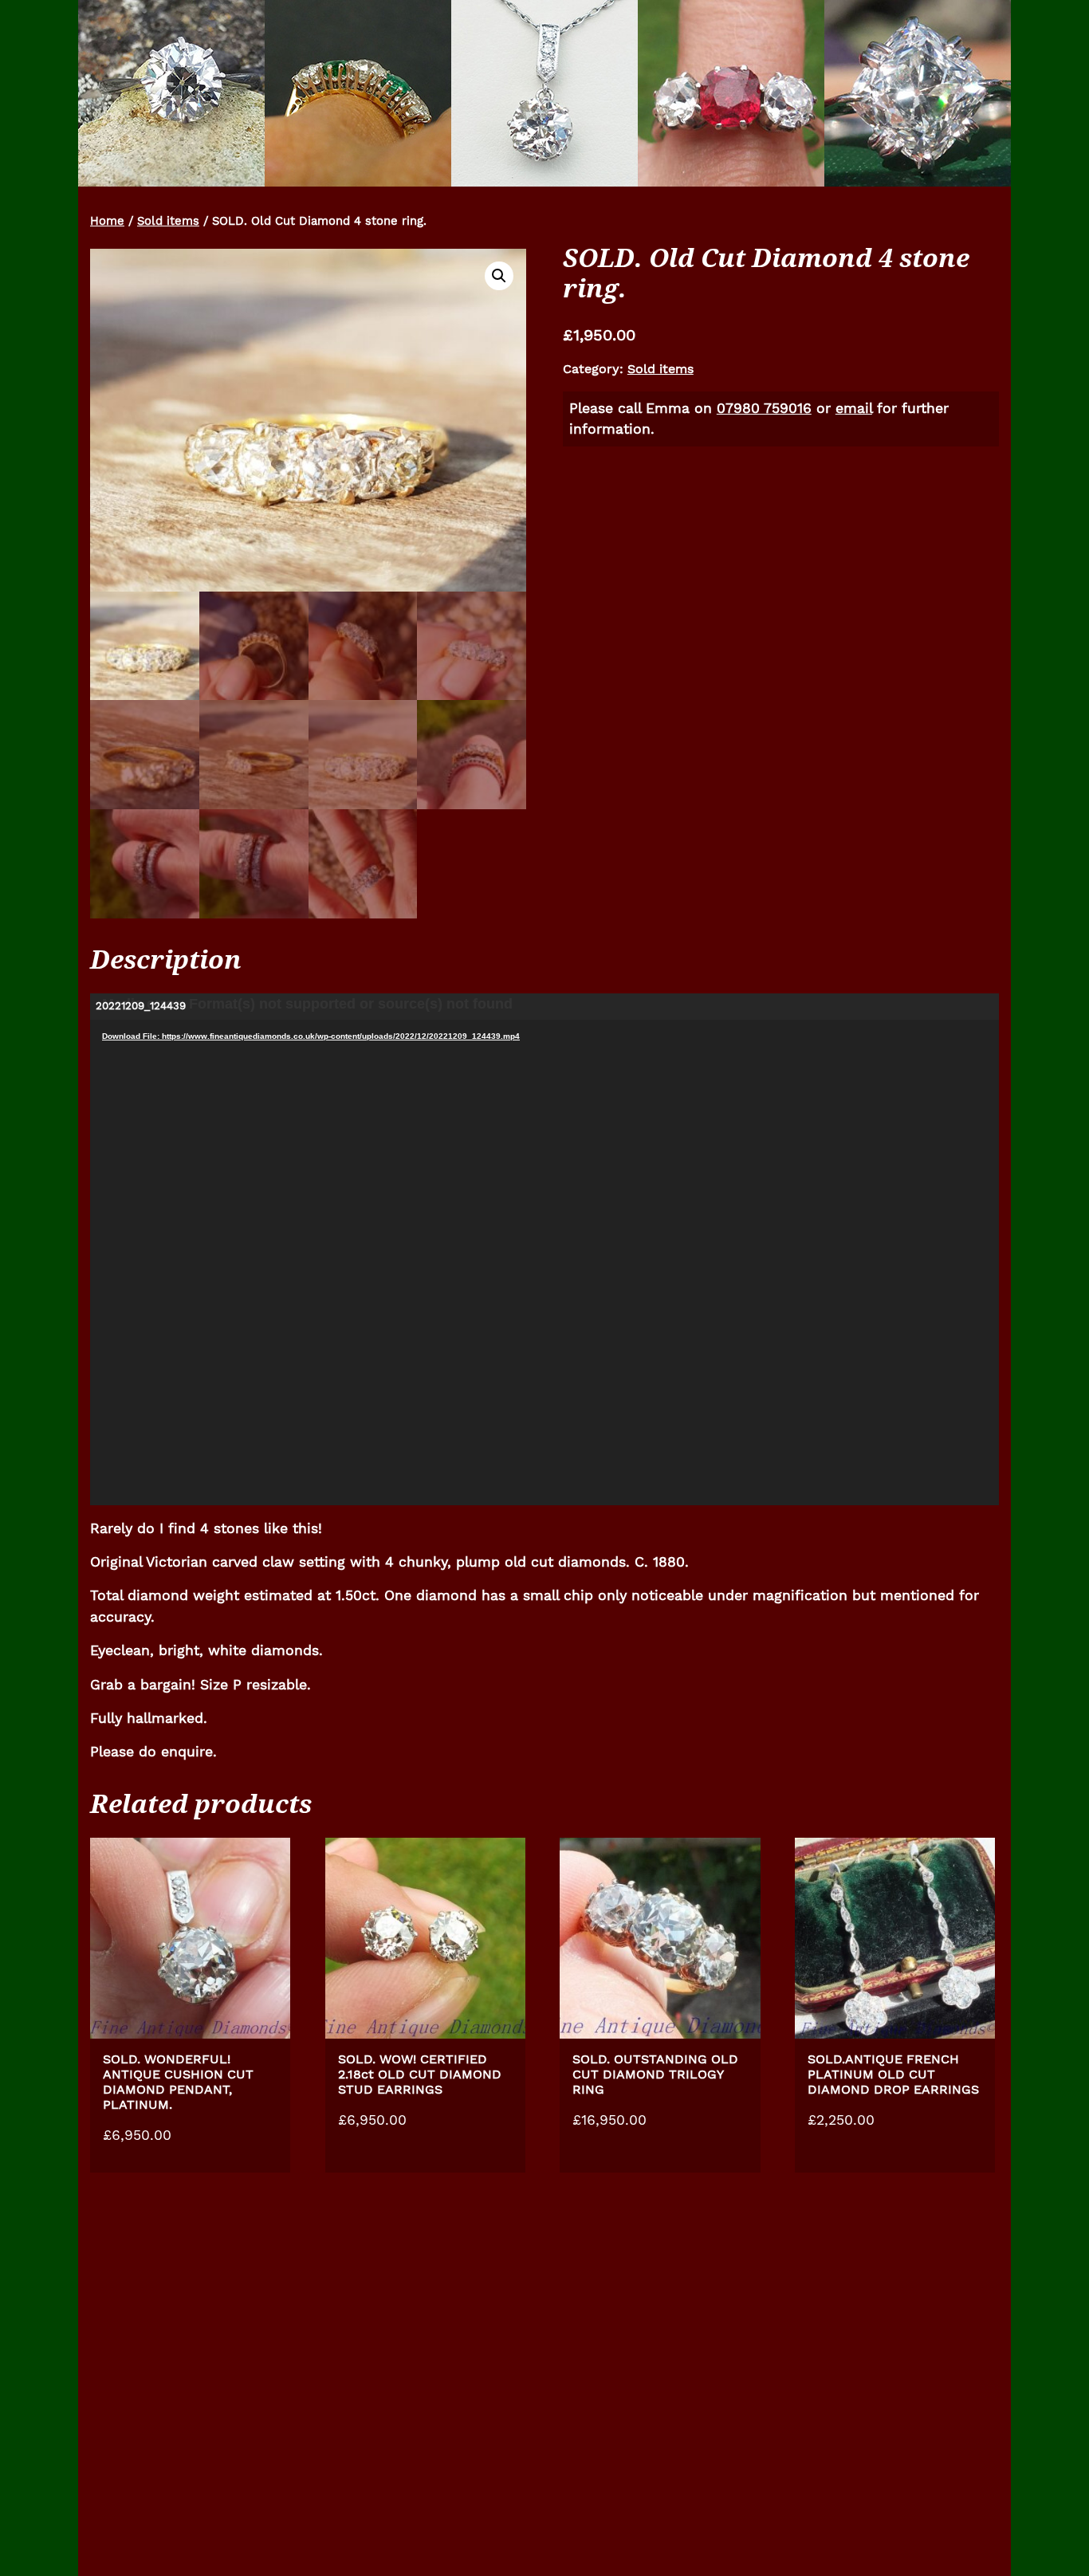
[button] (499, 276)
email (854, 408)
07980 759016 (764, 408)
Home (107, 221)
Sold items (168, 221)
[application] (544, 1249)
